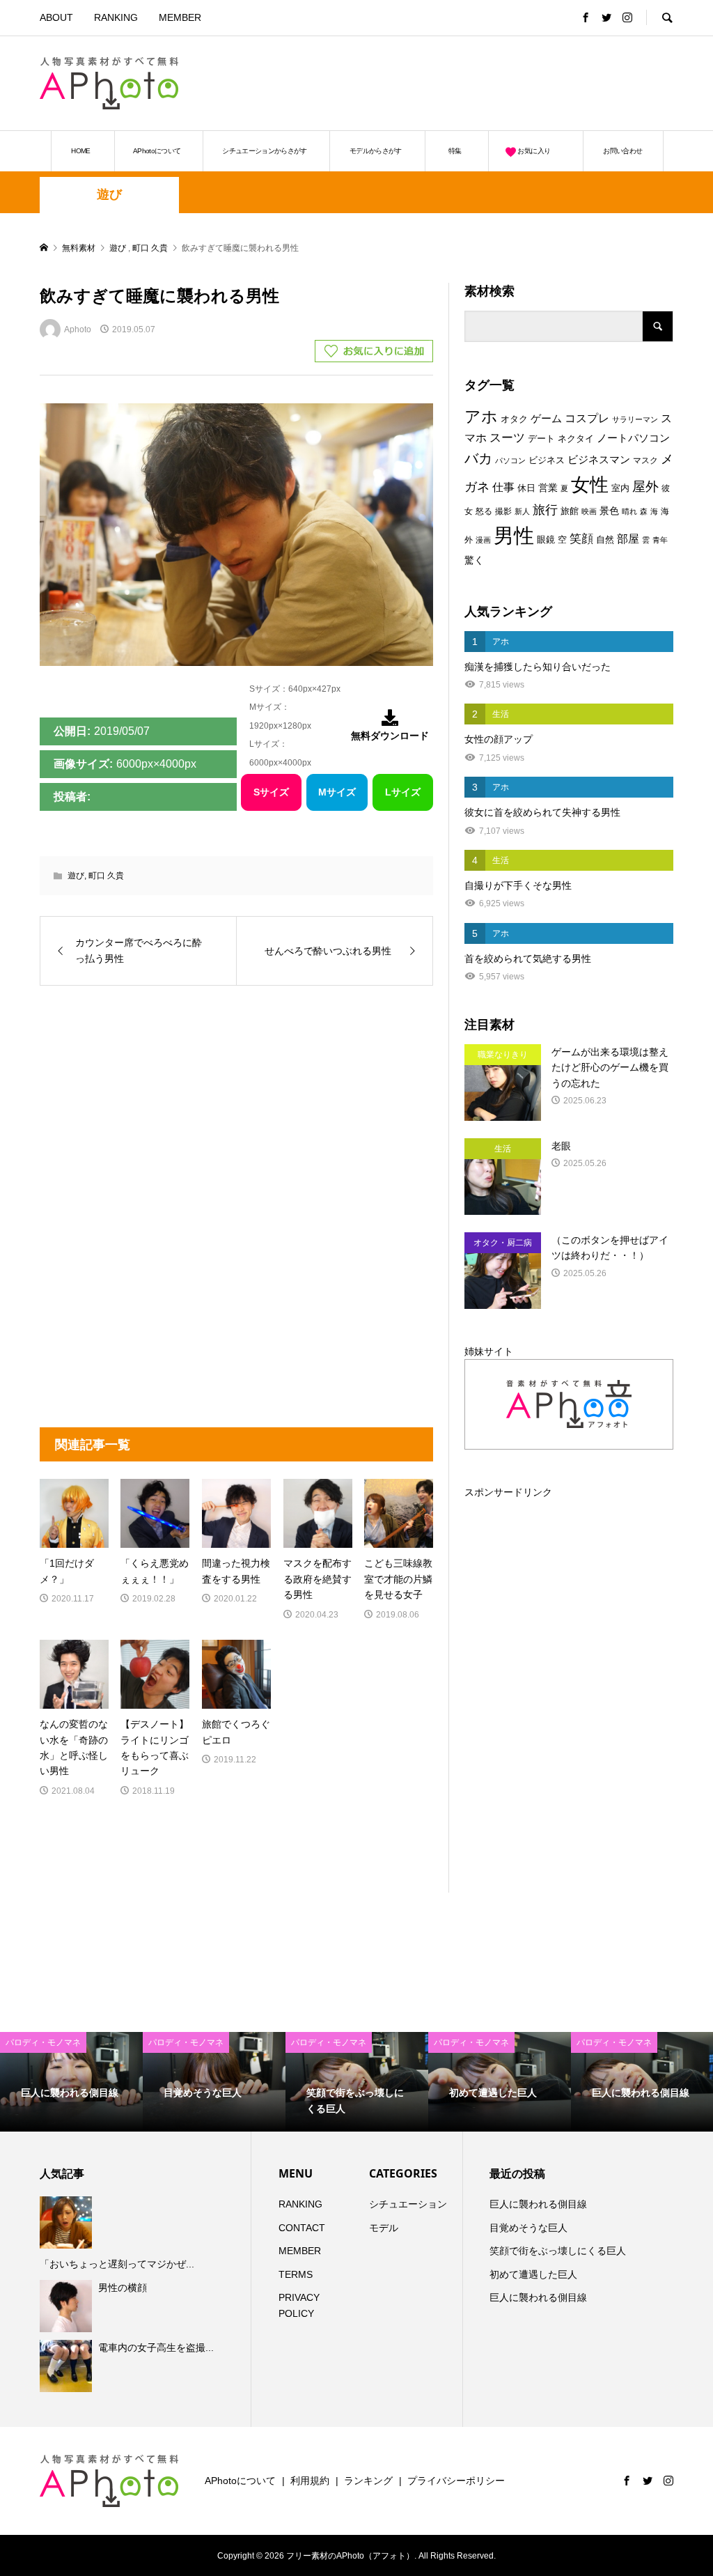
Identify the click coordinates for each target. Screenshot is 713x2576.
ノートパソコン (633, 438)
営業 (548, 488)
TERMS (296, 2274)
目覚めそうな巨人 (528, 2228)
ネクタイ (576, 439)
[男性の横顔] (68, 2306)
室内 (620, 488)
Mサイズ (337, 792)
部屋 (628, 538)
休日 (526, 488)
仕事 (503, 487)
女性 (590, 485)
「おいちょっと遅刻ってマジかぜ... (117, 2264)
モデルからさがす (376, 151)
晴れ (629, 511)
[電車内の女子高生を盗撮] (68, 2366)
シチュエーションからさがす (265, 151)
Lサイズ (403, 792)
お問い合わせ (622, 151)
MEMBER (180, 17)
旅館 (570, 511)
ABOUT (56, 17)
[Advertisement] (510, 83)
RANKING (116, 17)
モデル (384, 2228)
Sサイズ (271, 792)
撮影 (503, 511)
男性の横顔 (123, 2288)
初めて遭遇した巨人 (533, 2274)
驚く (474, 560)
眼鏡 (546, 540)
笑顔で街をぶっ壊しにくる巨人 (558, 2251)
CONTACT (302, 2228)
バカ (478, 458)
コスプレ (587, 418)
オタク (514, 419)
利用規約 (310, 2481)
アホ (481, 417)
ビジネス (547, 460)
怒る (484, 511)
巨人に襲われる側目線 (538, 2204)
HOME (80, 151)
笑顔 (581, 538)
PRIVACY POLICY (299, 2305)
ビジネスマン (599, 460)
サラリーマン (635, 419)
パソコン (510, 460)
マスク (645, 460)
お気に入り (534, 151)
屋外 (645, 487)
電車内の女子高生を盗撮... (156, 2348)
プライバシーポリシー (456, 2481)
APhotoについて (157, 151)
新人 (522, 511)
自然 (605, 540)
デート (541, 439)
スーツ (507, 438)
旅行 (545, 510)
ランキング (368, 2481)
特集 (455, 151)
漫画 (483, 540)
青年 (660, 540)
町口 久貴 (106, 876)
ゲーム (546, 419)
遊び (109, 194)
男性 (514, 535)
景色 (609, 511)
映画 (589, 511)
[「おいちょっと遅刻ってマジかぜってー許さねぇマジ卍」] (68, 2222)
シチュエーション (408, 2204)
